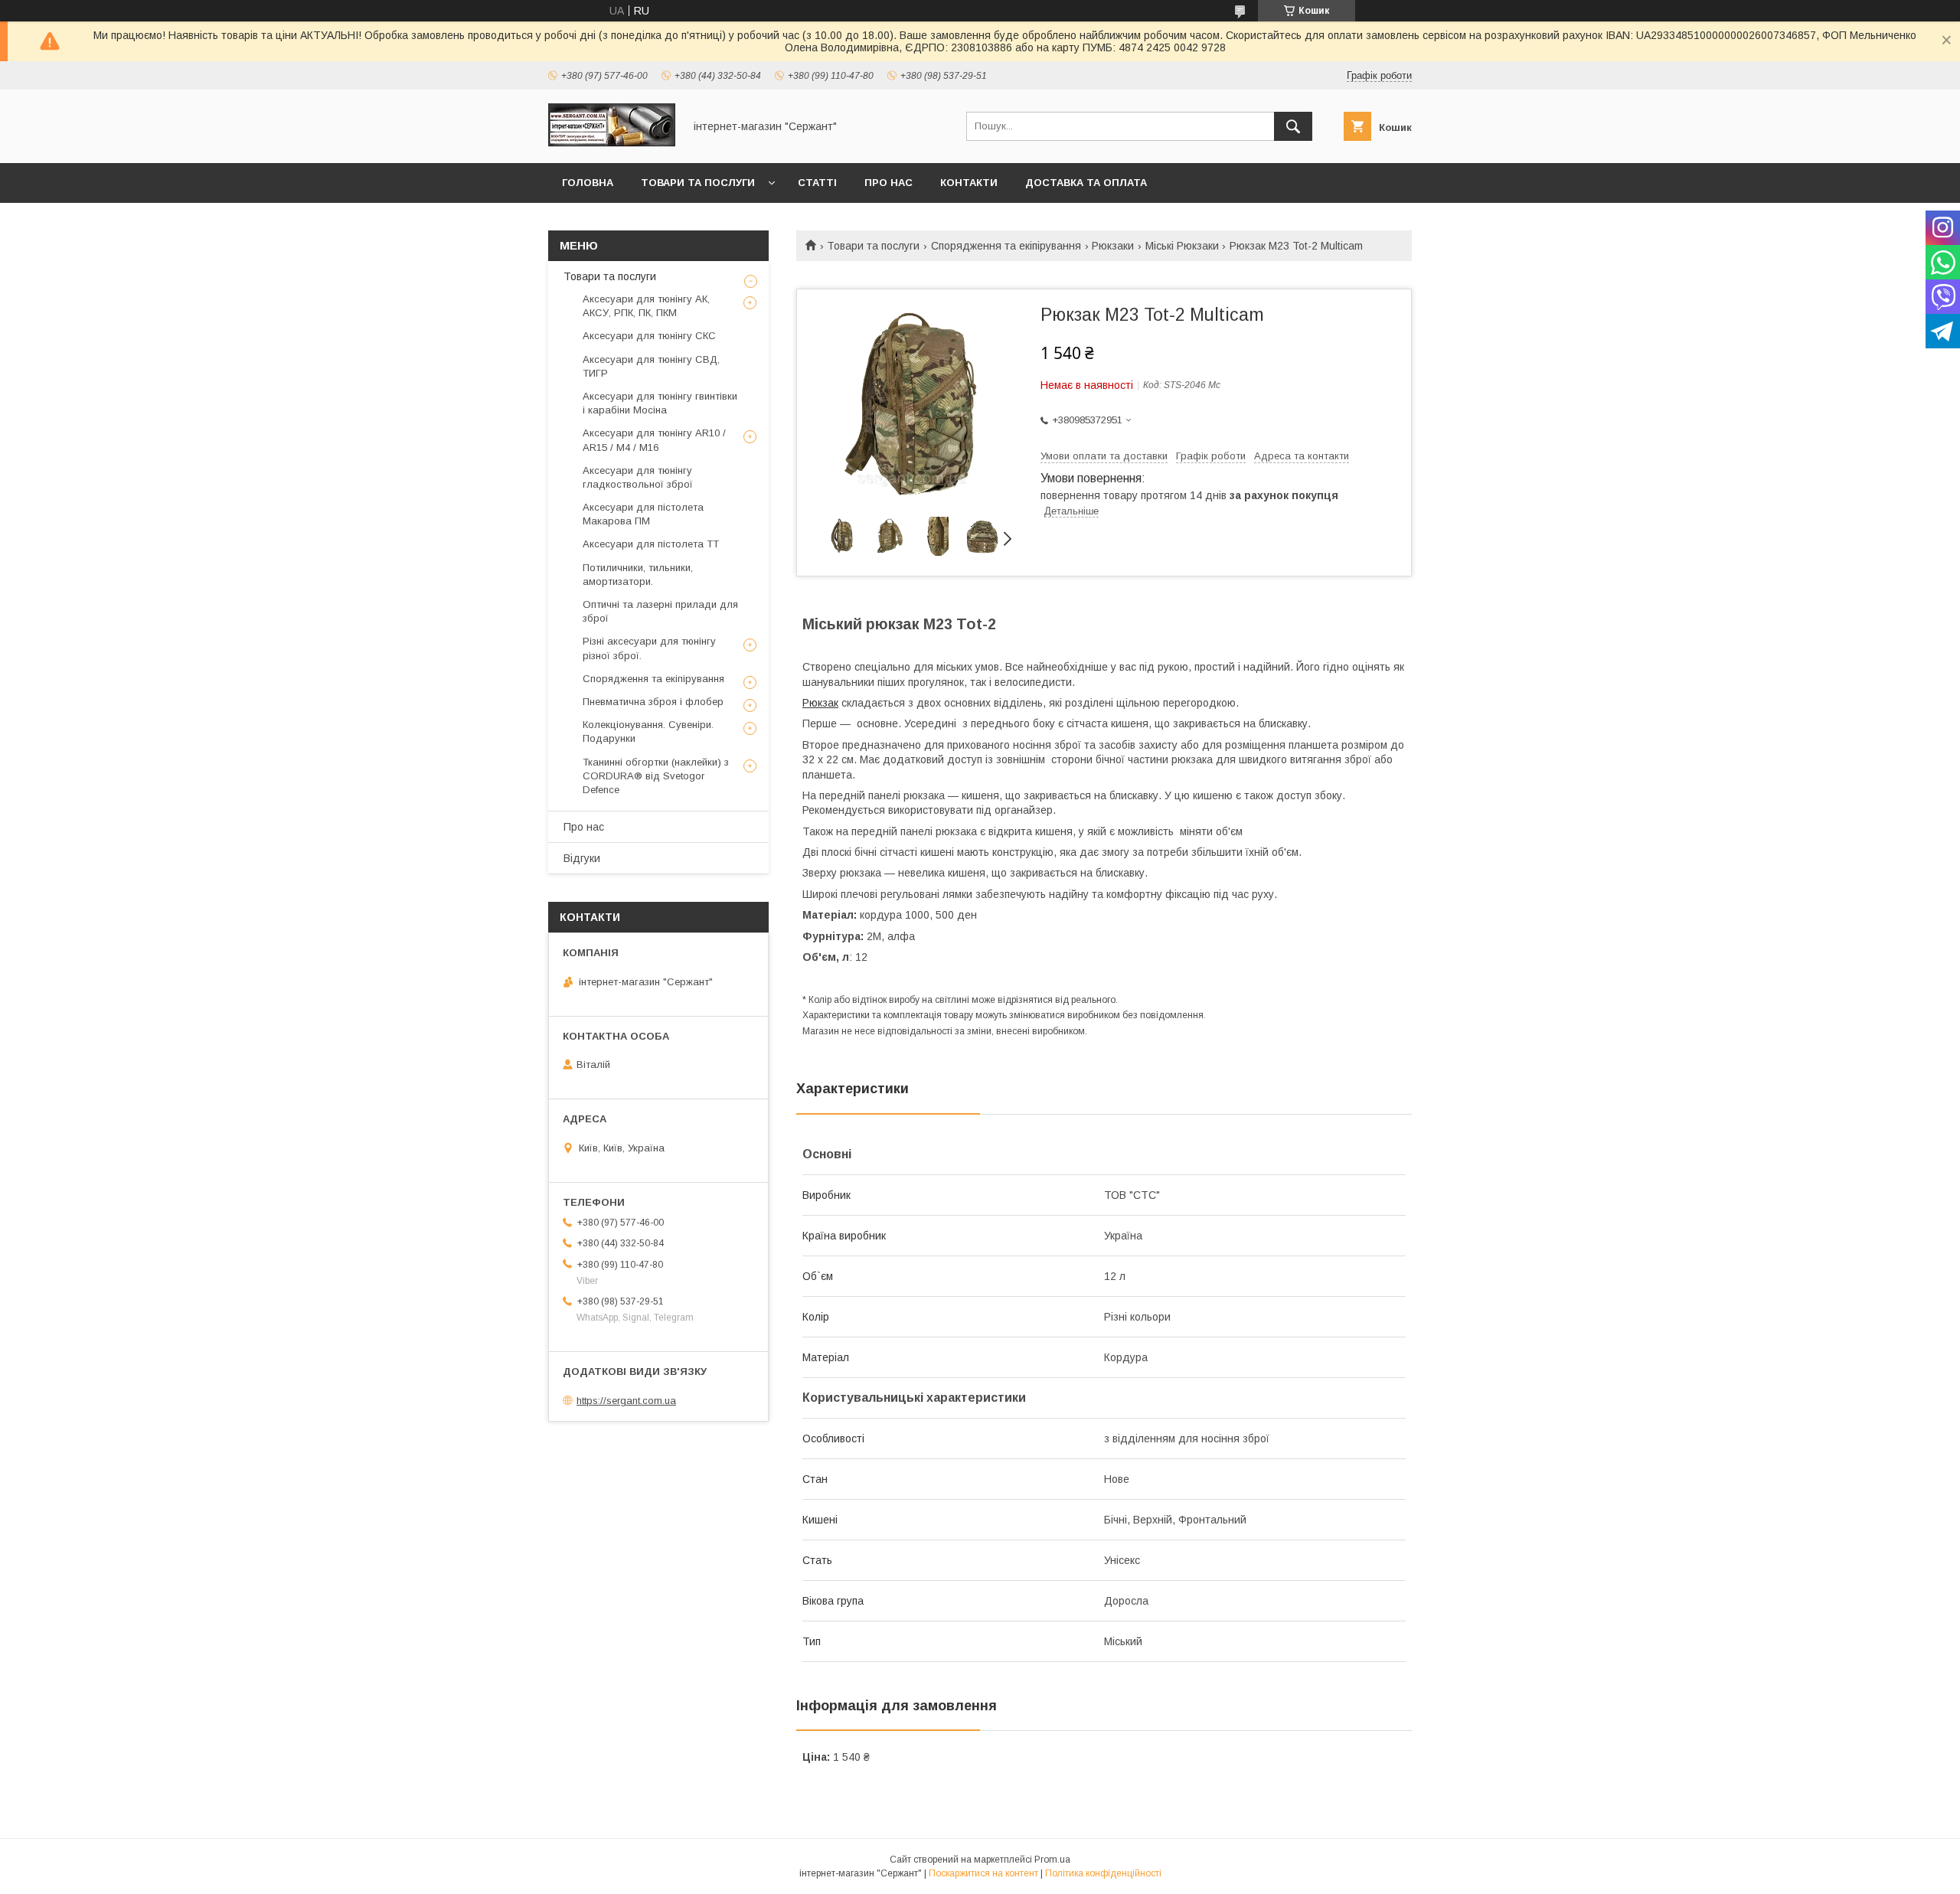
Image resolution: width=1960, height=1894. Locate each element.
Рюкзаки (1113, 246)
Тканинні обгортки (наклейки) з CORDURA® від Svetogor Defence (656, 776)
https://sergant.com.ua (626, 1401)
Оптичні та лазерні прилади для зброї (660, 611)
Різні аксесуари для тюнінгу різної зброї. (649, 648)
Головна (588, 183)
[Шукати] (1293, 126)
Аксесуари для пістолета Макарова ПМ (643, 514)
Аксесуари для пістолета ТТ (651, 544)
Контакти (969, 183)
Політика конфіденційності (1103, 1873)
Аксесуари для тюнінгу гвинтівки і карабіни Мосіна (660, 403)
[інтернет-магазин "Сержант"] (612, 143)
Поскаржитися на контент (983, 1873)
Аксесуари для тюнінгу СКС (649, 336)
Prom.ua (1052, 1860)
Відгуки (582, 858)
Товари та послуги (698, 183)
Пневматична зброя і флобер (653, 702)
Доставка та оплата (1086, 183)
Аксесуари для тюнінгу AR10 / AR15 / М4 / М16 (654, 440)
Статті (817, 183)
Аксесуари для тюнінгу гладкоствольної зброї (638, 477)
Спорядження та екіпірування (1006, 246)
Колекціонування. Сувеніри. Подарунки (648, 731)
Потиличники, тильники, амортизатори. (638, 575)
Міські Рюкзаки (1182, 246)
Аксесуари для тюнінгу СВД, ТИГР (651, 366)
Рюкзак (820, 703)
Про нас (889, 183)
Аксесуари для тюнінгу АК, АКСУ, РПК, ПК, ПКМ (646, 306)
